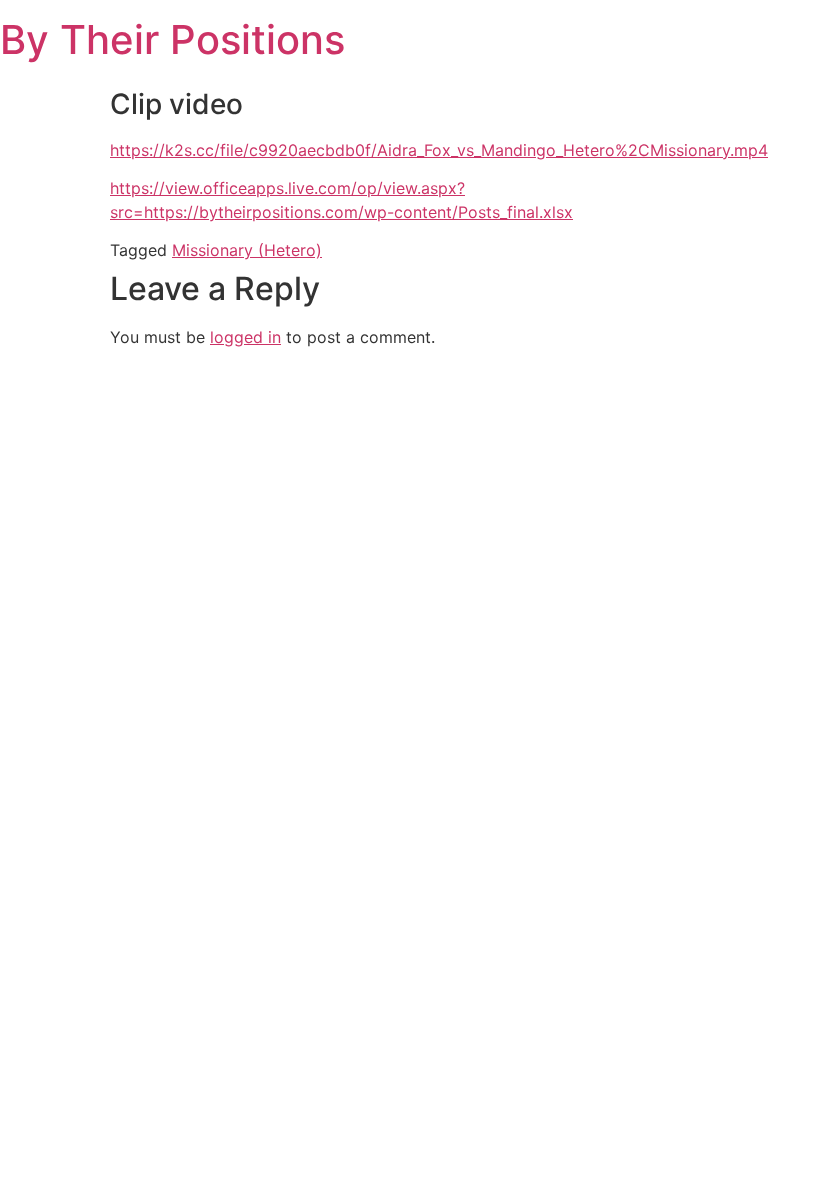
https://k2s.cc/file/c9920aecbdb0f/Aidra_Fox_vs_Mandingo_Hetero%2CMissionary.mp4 (439, 150)
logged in (245, 337)
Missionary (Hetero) (247, 250)
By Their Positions (172, 39)
